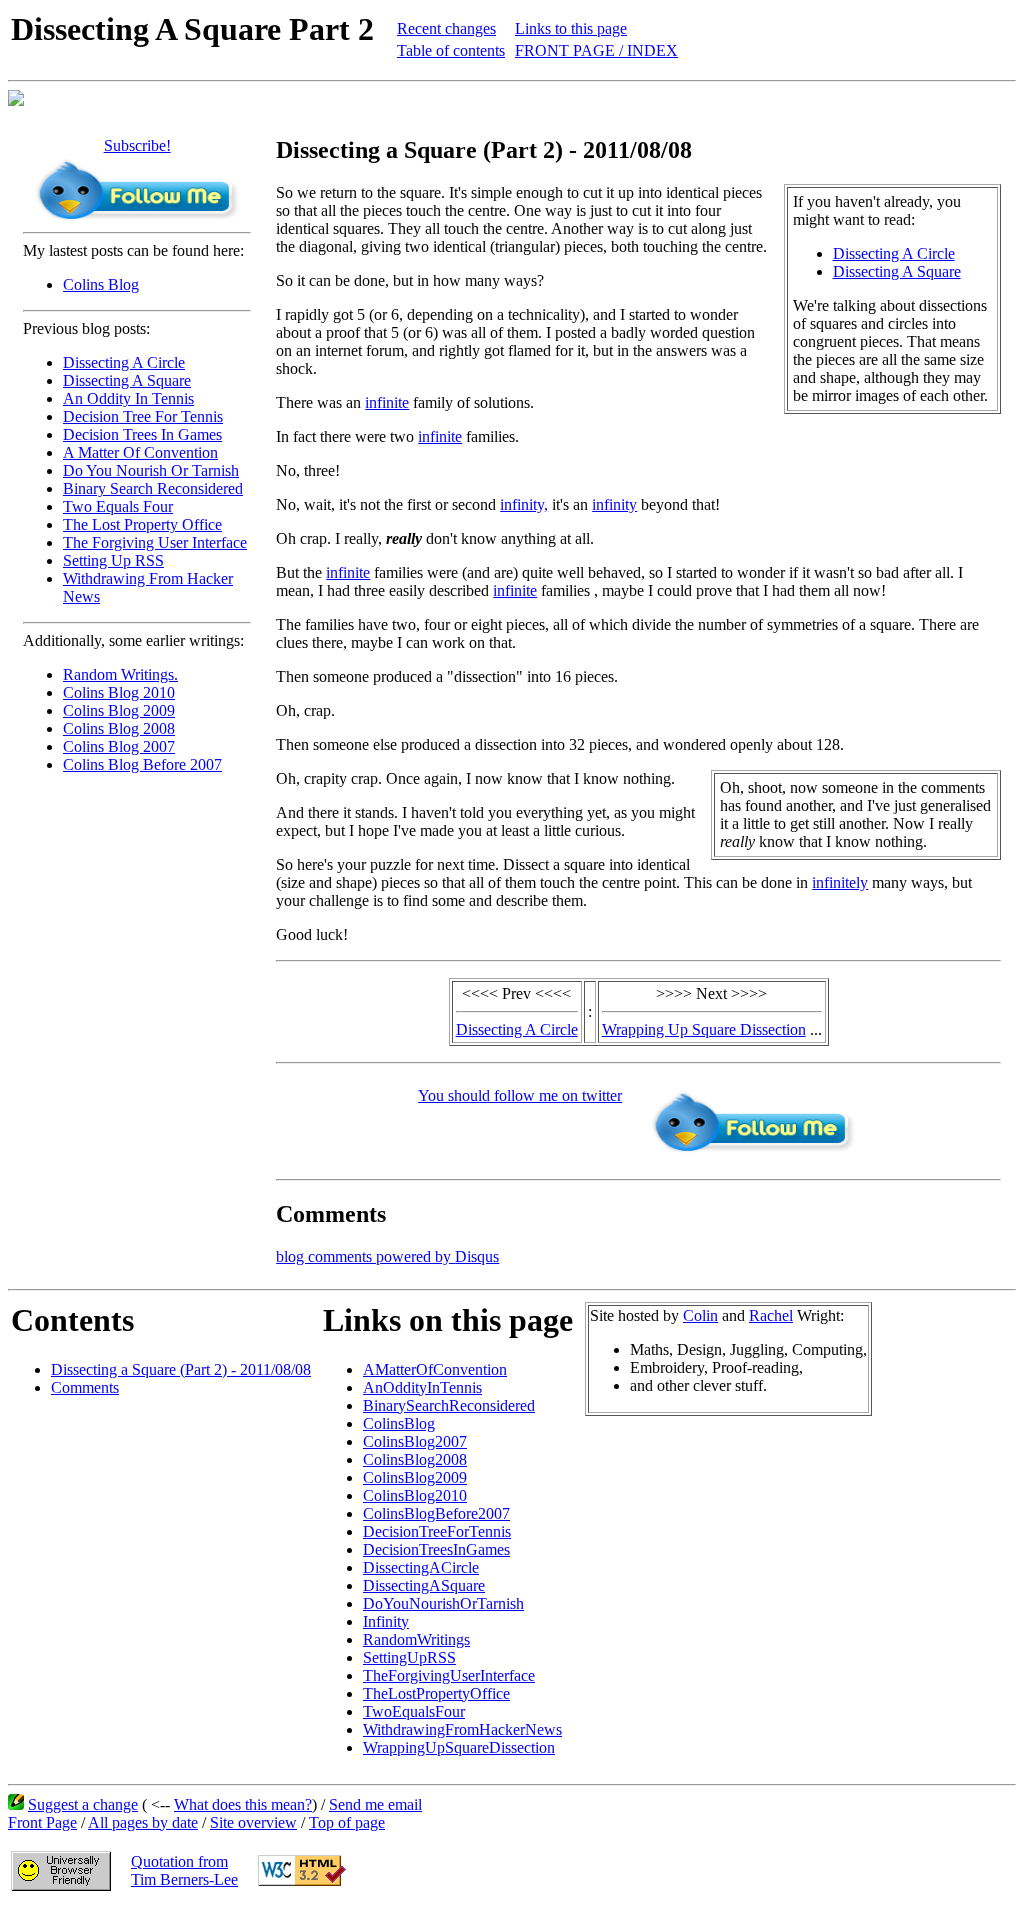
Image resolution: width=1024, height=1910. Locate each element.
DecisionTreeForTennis (437, 1531)
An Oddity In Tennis (128, 398)
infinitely (840, 882)
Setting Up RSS (113, 560)
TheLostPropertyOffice (436, 1693)
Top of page (347, 1822)
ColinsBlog (399, 1423)
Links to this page (571, 28)
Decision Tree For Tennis (143, 416)
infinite (387, 402)
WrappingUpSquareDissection (459, 1747)
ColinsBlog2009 (415, 1477)
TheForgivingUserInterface (449, 1675)
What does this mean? (243, 1804)
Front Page (42, 1822)
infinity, (524, 504)
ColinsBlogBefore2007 (436, 1513)
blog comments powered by (387, 1256)
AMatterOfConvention (435, 1369)
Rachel (771, 1315)
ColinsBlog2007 (415, 1441)
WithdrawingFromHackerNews (462, 1729)
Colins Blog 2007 (119, 746)
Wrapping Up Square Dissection (704, 1029)
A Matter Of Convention (140, 452)
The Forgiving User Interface (155, 542)
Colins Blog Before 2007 (142, 764)
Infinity (386, 1621)
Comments (85, 1387)
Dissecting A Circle (124, 362)
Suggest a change (83, 1804)
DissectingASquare (424, 1585)
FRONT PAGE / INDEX (596, 50)
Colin (700, 1315)
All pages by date (143, 1822)
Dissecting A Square (127, 380)
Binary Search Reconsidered (153, 488)
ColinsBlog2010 (415, 1495)
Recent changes (446, 28)
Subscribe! (137, 145)
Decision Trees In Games (142, 434)
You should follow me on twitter (520, 1095)
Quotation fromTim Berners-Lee (184, 1870)
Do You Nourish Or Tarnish (151, 470)
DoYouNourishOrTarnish (443, 1603)
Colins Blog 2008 (119, 728)
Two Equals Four (118, 506)
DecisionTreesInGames (436, 1549)
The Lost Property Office (142, 524)
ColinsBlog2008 (415, 1459)
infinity (614, 504)
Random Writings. (120, 674)
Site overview (253, 1822)
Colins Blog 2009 (119, 710)
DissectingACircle (421, 1567)
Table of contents (451, 50)
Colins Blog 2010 (119, 692)
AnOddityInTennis (422, 1387)
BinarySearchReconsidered (449, 1405)
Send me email (375, 1804)
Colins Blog (101, 284)
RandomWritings (416, 1639)
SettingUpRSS (409, 1657)
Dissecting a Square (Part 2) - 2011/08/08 (181, 1369)
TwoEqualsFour (414, 1711)
